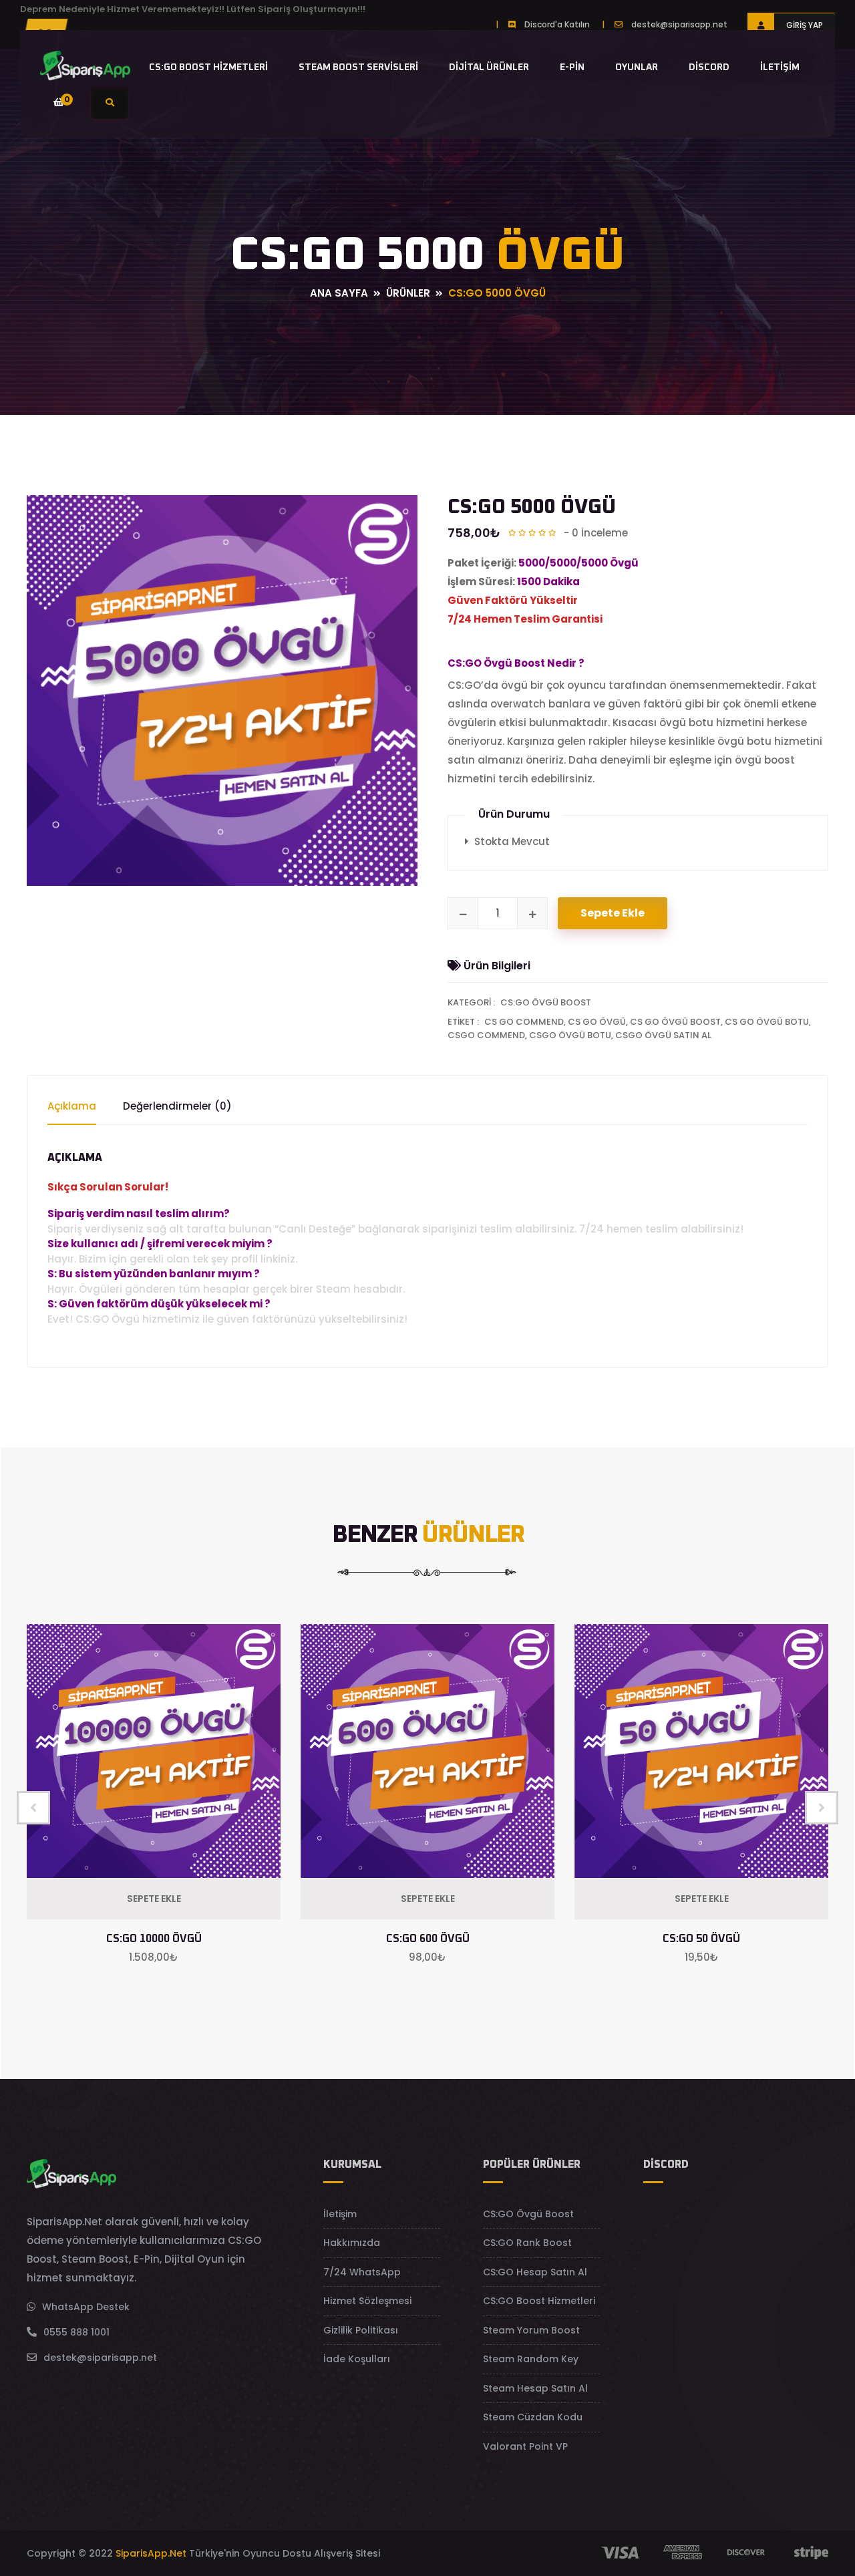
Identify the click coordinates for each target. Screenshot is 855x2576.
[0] (59, 102)
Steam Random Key (531, 2359)
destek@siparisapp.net (679, 24)
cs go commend (524, 1022)
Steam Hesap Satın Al (535, 2388)
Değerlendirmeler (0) (177, 1106)
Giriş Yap (804, 25)
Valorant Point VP (525, 2446)
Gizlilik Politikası (361, 2330)
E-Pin (572, 67)
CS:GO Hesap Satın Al (535, 2272)
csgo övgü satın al (663, 1035)
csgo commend (486, 1035)
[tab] (72, 1112)
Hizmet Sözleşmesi (367, 2301)
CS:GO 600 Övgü (428, 1939)
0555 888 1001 (76, 2332)
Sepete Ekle (613, 913)
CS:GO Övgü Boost (546, 1002)
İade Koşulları (357, 2359)
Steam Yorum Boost (531, 2330)
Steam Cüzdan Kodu (533, 2417)
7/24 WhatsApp (362, 2272)
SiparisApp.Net (151, 2553)
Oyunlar (637, 67)
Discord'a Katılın (557, 24)
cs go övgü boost (675, 1022)
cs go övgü (597, 1022)
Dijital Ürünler (489, 67)
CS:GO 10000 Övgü (154, 1939)
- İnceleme (596, 533)
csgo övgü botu (570, 1035)
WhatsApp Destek (86, 2307)
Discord (709, 67)
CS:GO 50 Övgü (701, 1939)
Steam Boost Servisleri (358, 67)
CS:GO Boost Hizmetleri (208, 67)
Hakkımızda (352, 2243)
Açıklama (72, 1106)
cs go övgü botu (767, 1022)
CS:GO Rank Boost (527, 2243)
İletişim (780, 67)
